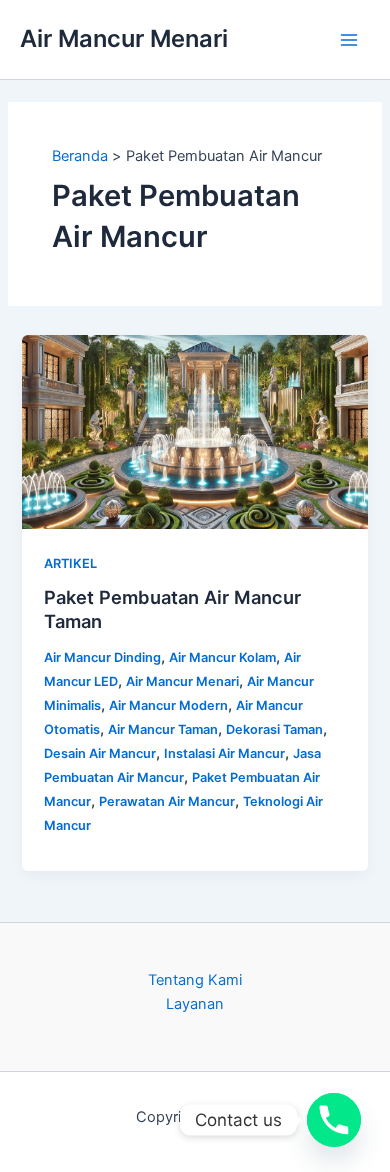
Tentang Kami (195, 980)
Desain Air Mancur (100, 753)
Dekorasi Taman (274, 729)
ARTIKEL (70, 563)
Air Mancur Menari (124, 38)
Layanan (195, 1004)
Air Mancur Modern (168, 705)
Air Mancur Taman (163, 729)
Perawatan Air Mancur (167, 801)
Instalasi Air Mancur (224, 753)
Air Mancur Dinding (102, 657)
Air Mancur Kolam (222, 657)
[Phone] (334, 1120)
